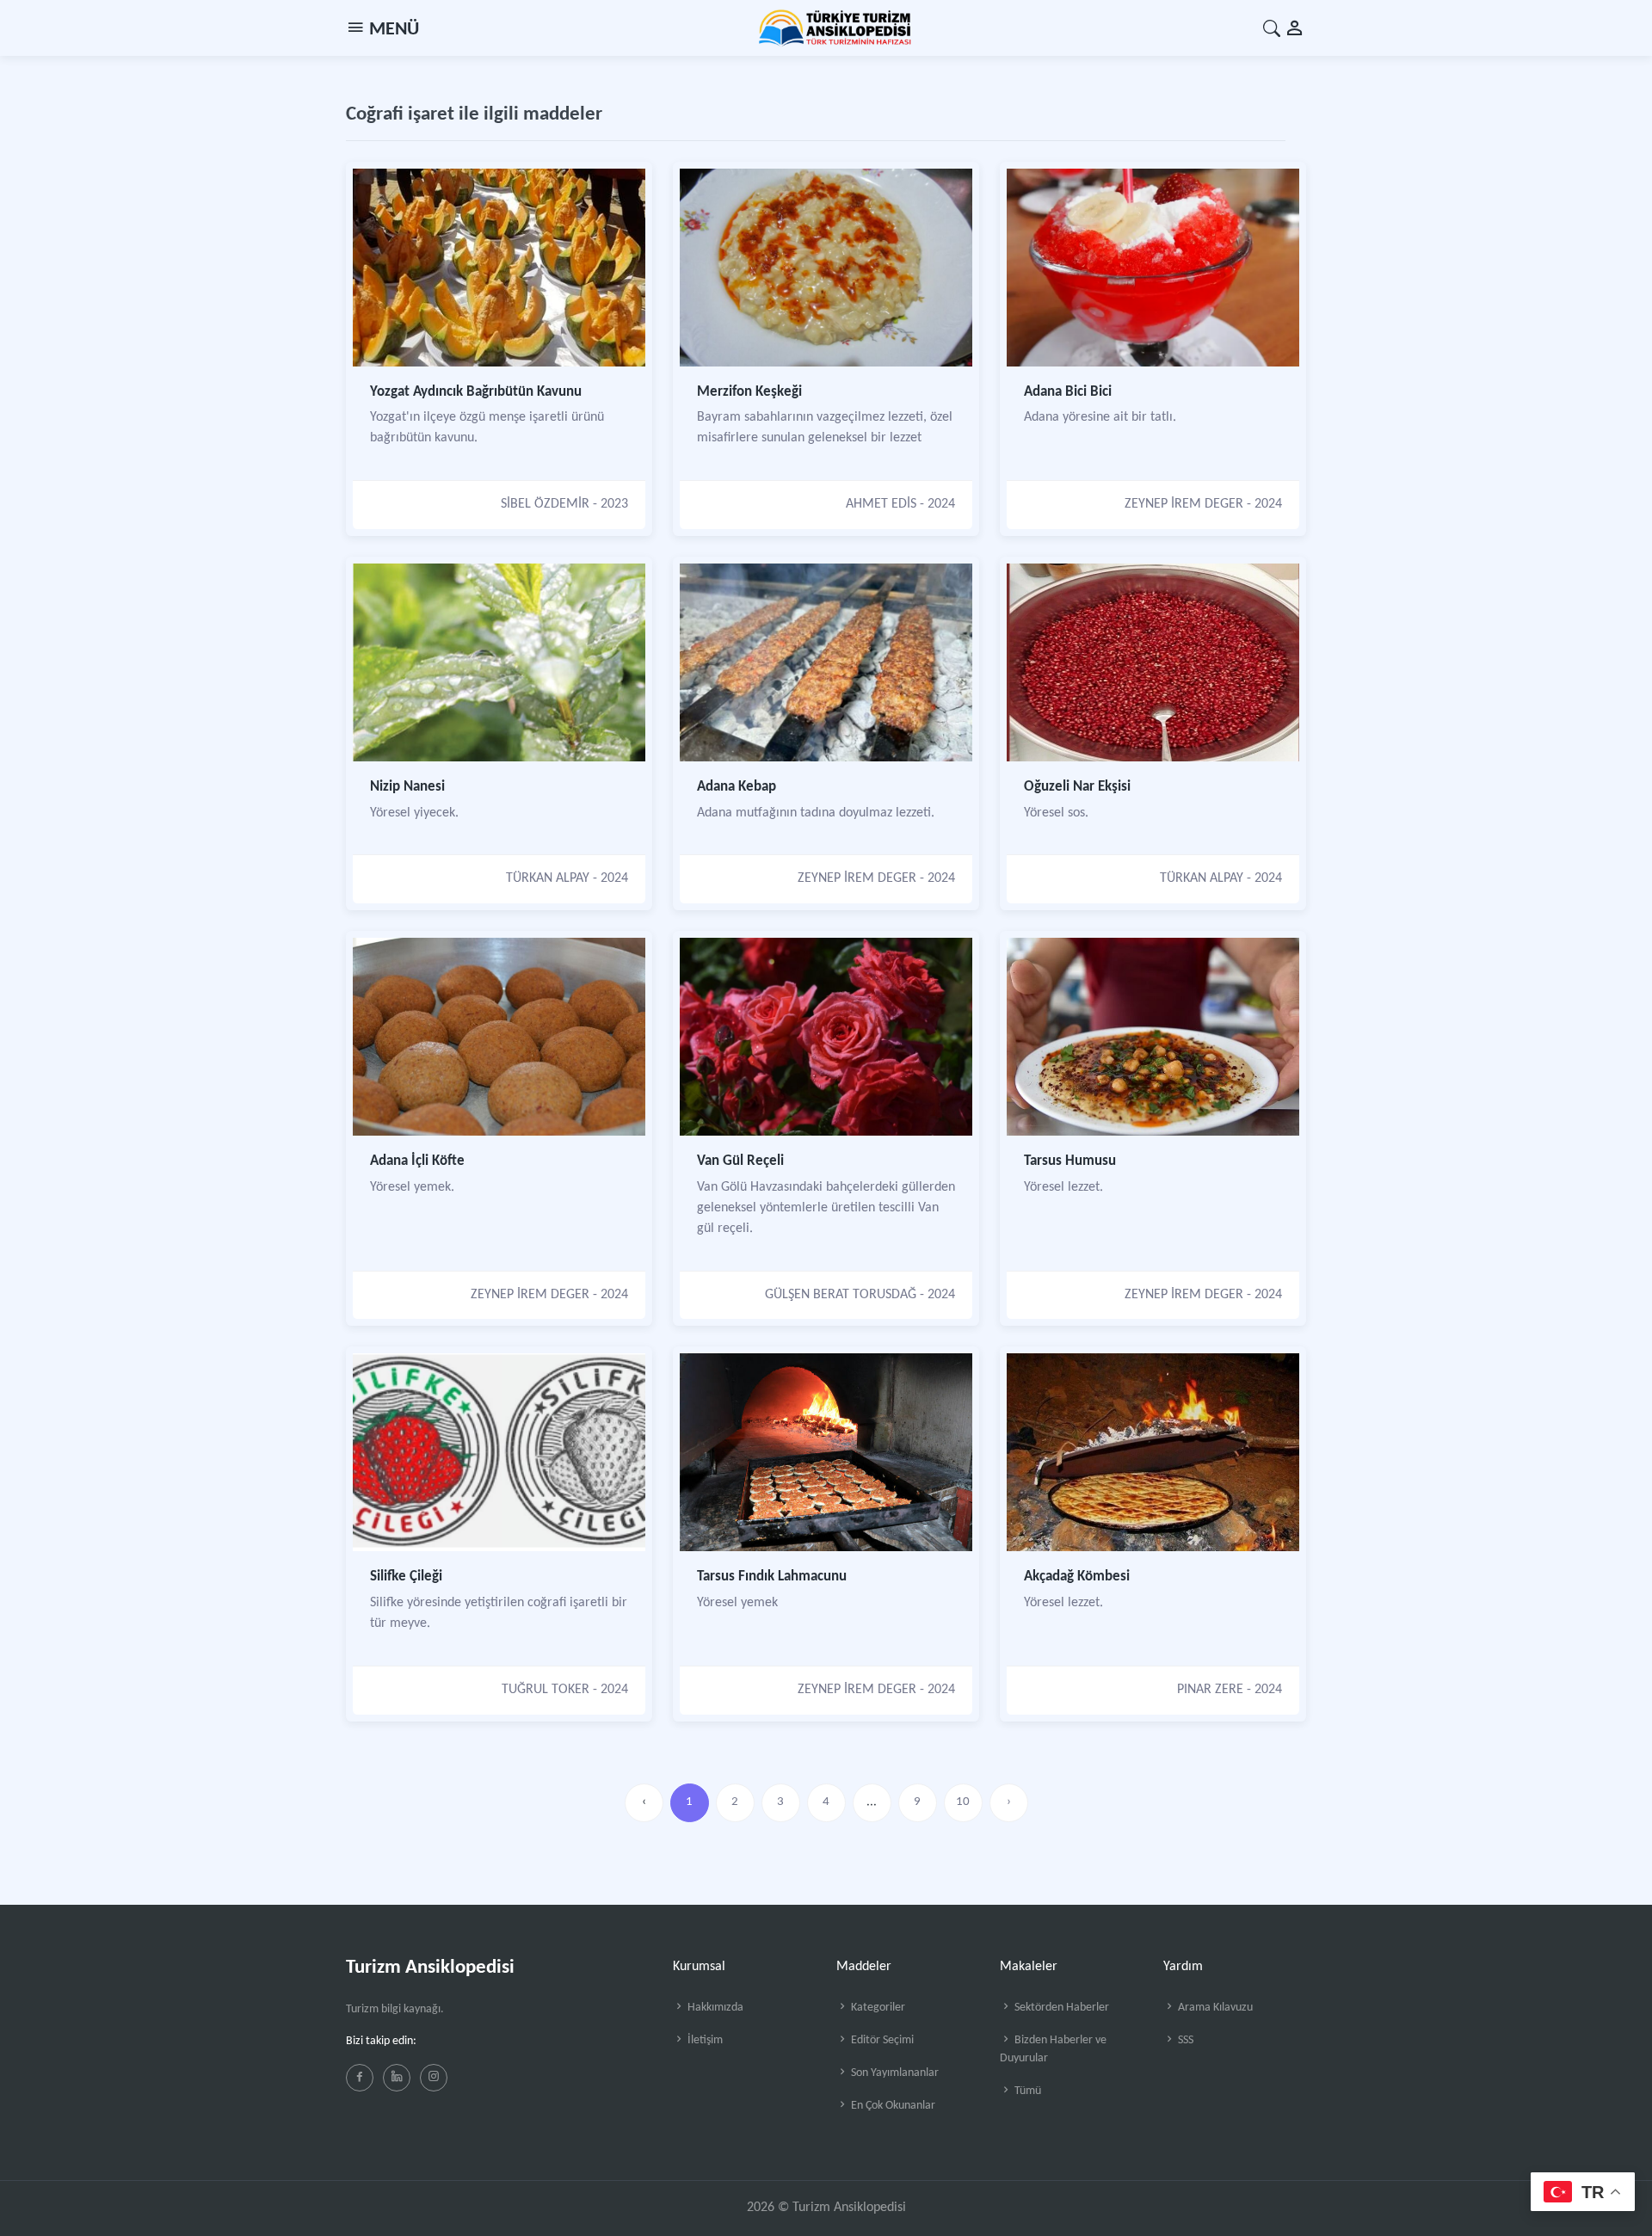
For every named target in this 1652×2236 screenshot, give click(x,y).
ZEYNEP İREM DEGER (1184, 504)
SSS (1184, 2040)
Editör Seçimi (881, 2040)
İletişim (704, 2040)
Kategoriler (877, 2008)
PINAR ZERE (1210, 1690)
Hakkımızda (714, 2008)
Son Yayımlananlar (894, 2073)
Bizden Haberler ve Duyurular (1053, 2049)
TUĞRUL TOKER (546, 1690)
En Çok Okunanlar (892, 2106)
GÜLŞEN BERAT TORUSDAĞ (841, 1295)
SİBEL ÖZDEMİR (545, 504)
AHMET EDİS (881, 504)
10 (963, 1802)
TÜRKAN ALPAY (548, 878)
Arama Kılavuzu (1214, 2008)
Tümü (1026, 2091)
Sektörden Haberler (1060, 2008)
